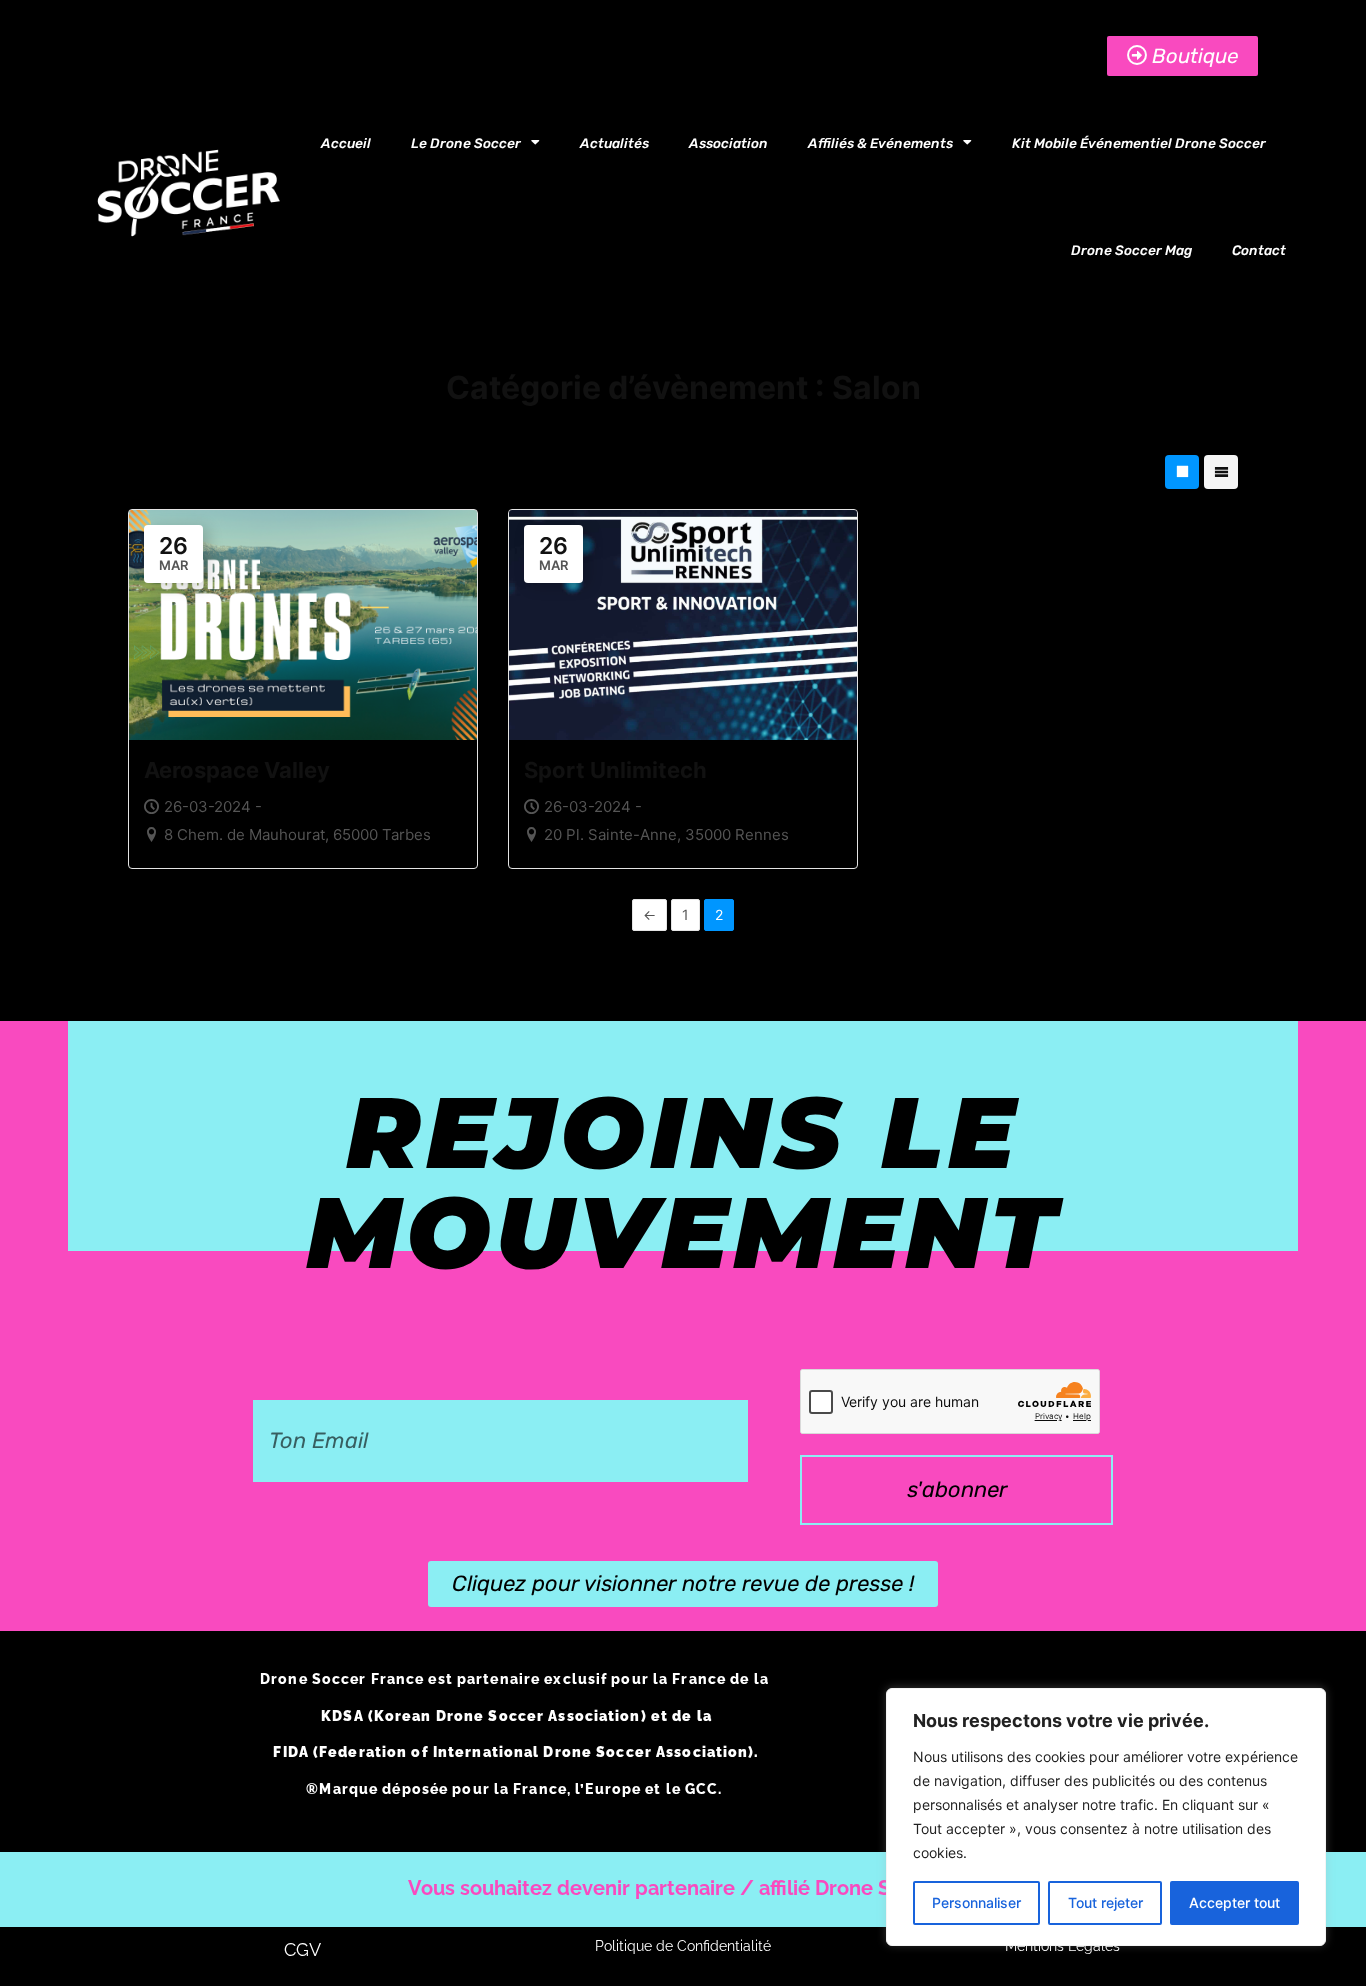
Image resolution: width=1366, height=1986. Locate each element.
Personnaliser (976, 1902)
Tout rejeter (1105, 1902)
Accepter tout (1234, 1902)
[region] (1106, 1817)
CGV (302, 1949)
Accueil (346, 143)
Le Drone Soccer (466, 143)
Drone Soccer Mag (1131, 250)
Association (728, 143)
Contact (1259, 250)
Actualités (614, 143)
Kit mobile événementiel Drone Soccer (1139, 143)
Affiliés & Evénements (880, 143)
